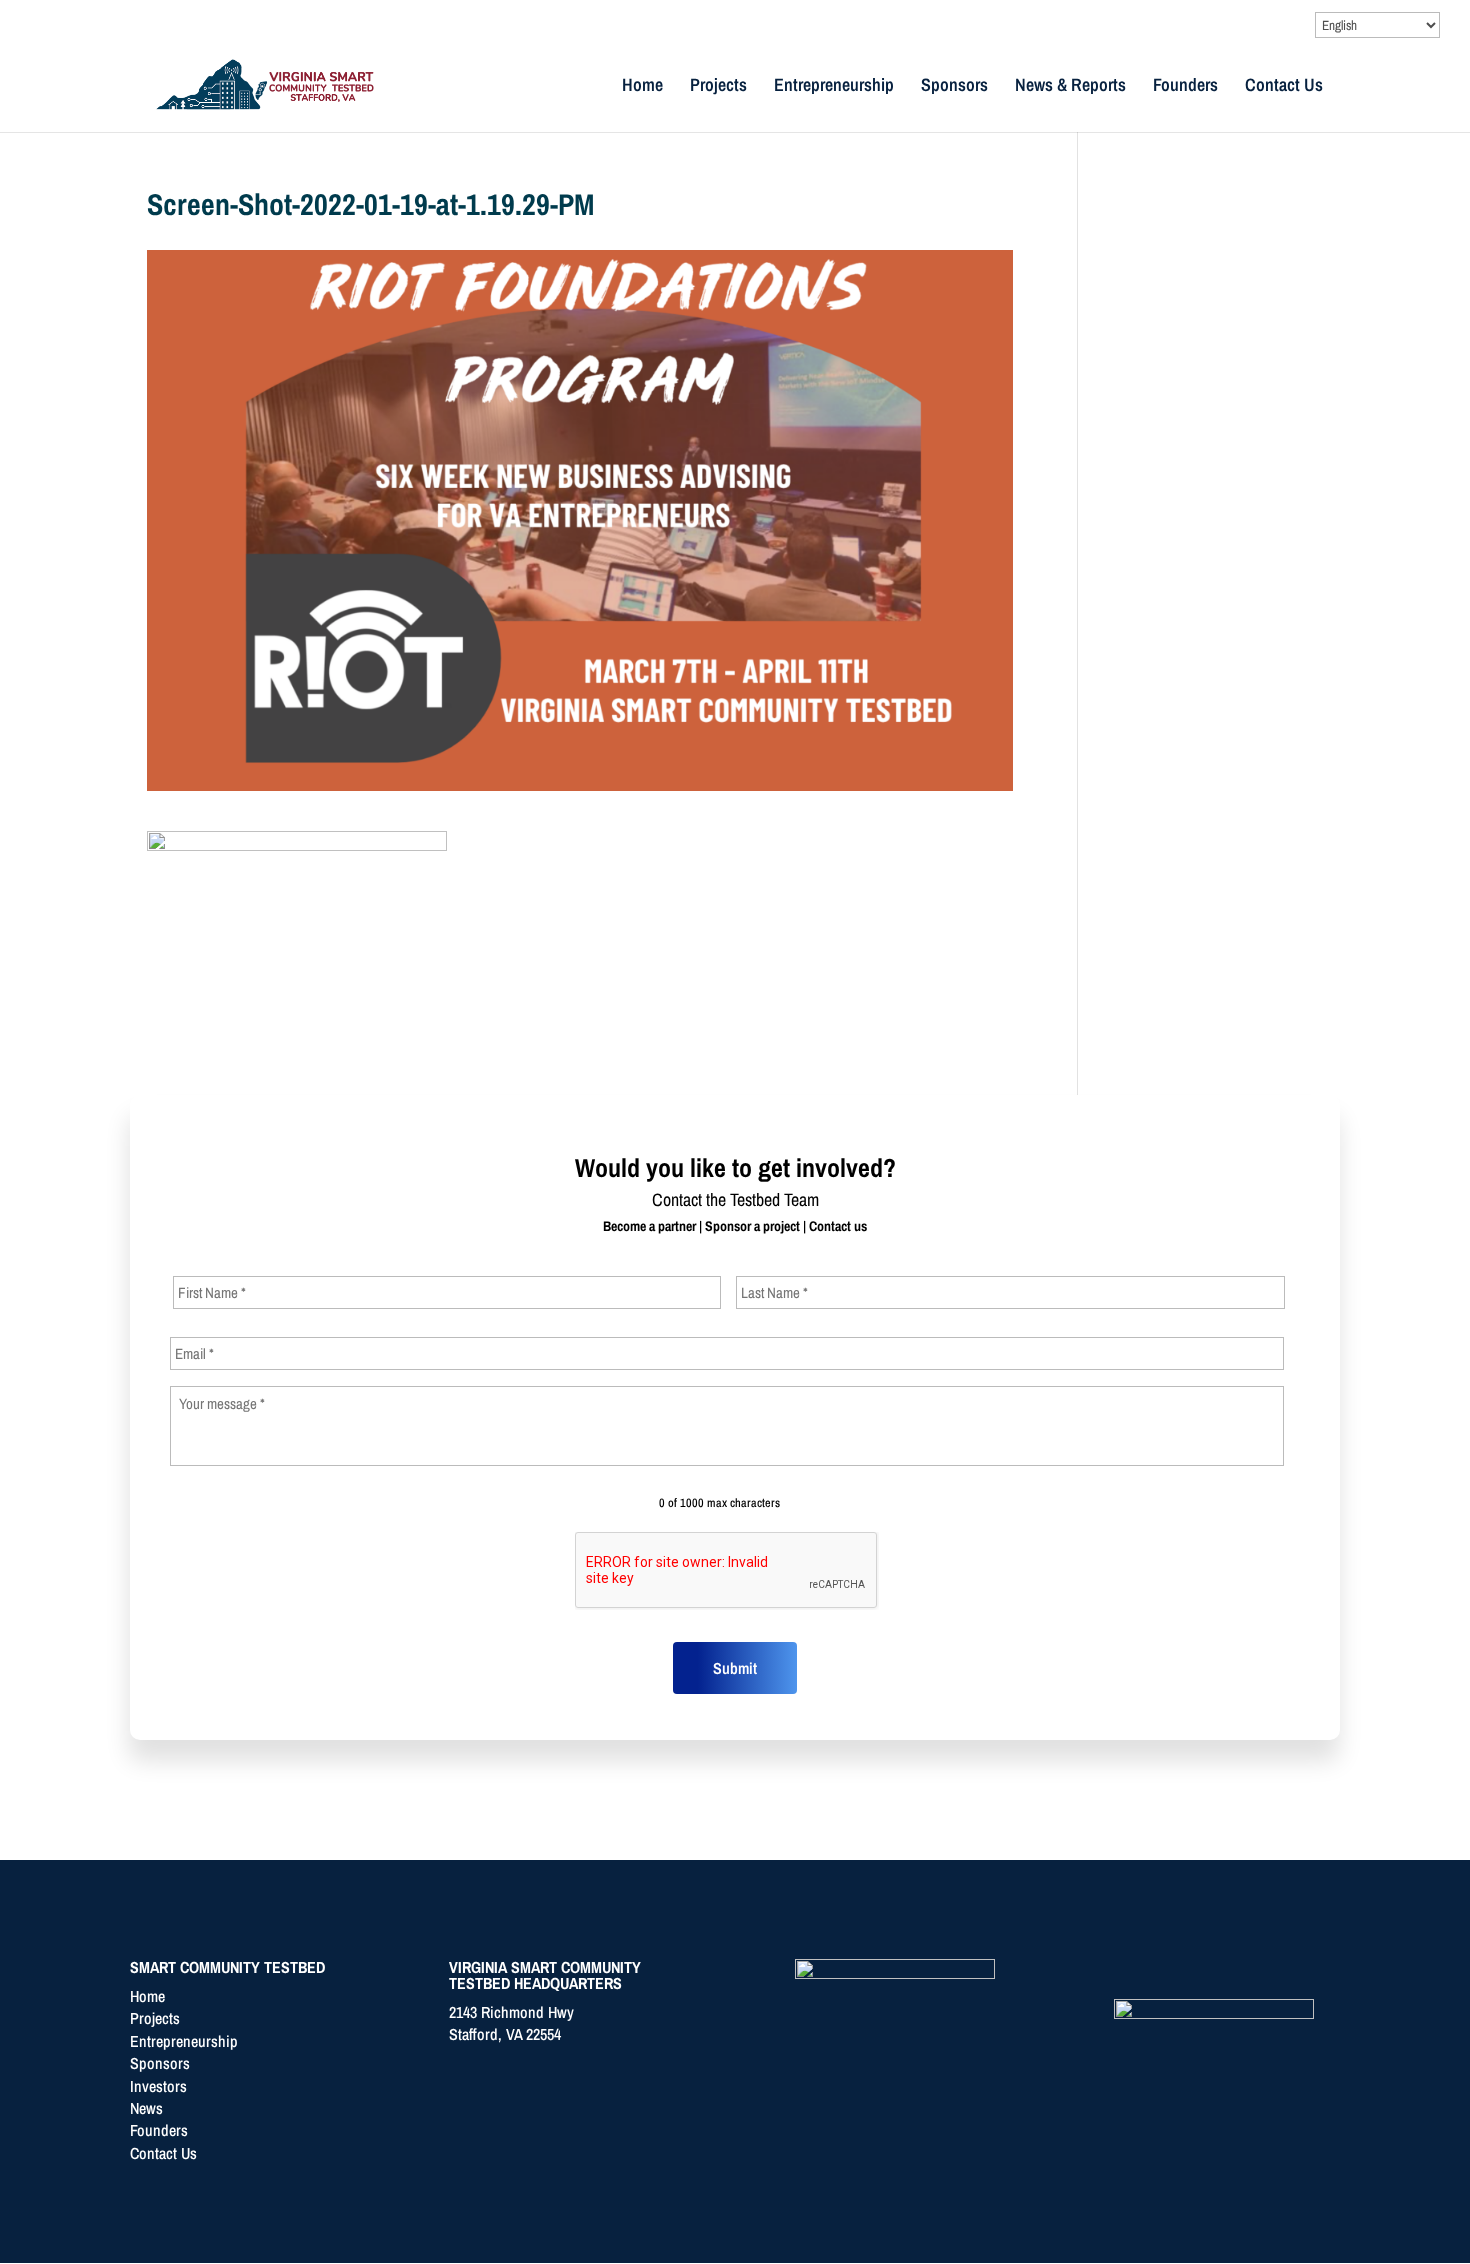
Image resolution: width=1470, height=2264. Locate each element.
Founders (1185, 87)
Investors (158, 2086)
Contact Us (1284, 87)
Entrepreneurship (834, 87)
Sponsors (954, 87)
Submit (735, 1668)
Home (642, 87)
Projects (718, 87)
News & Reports (1070, 87)
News (146, 2108)
